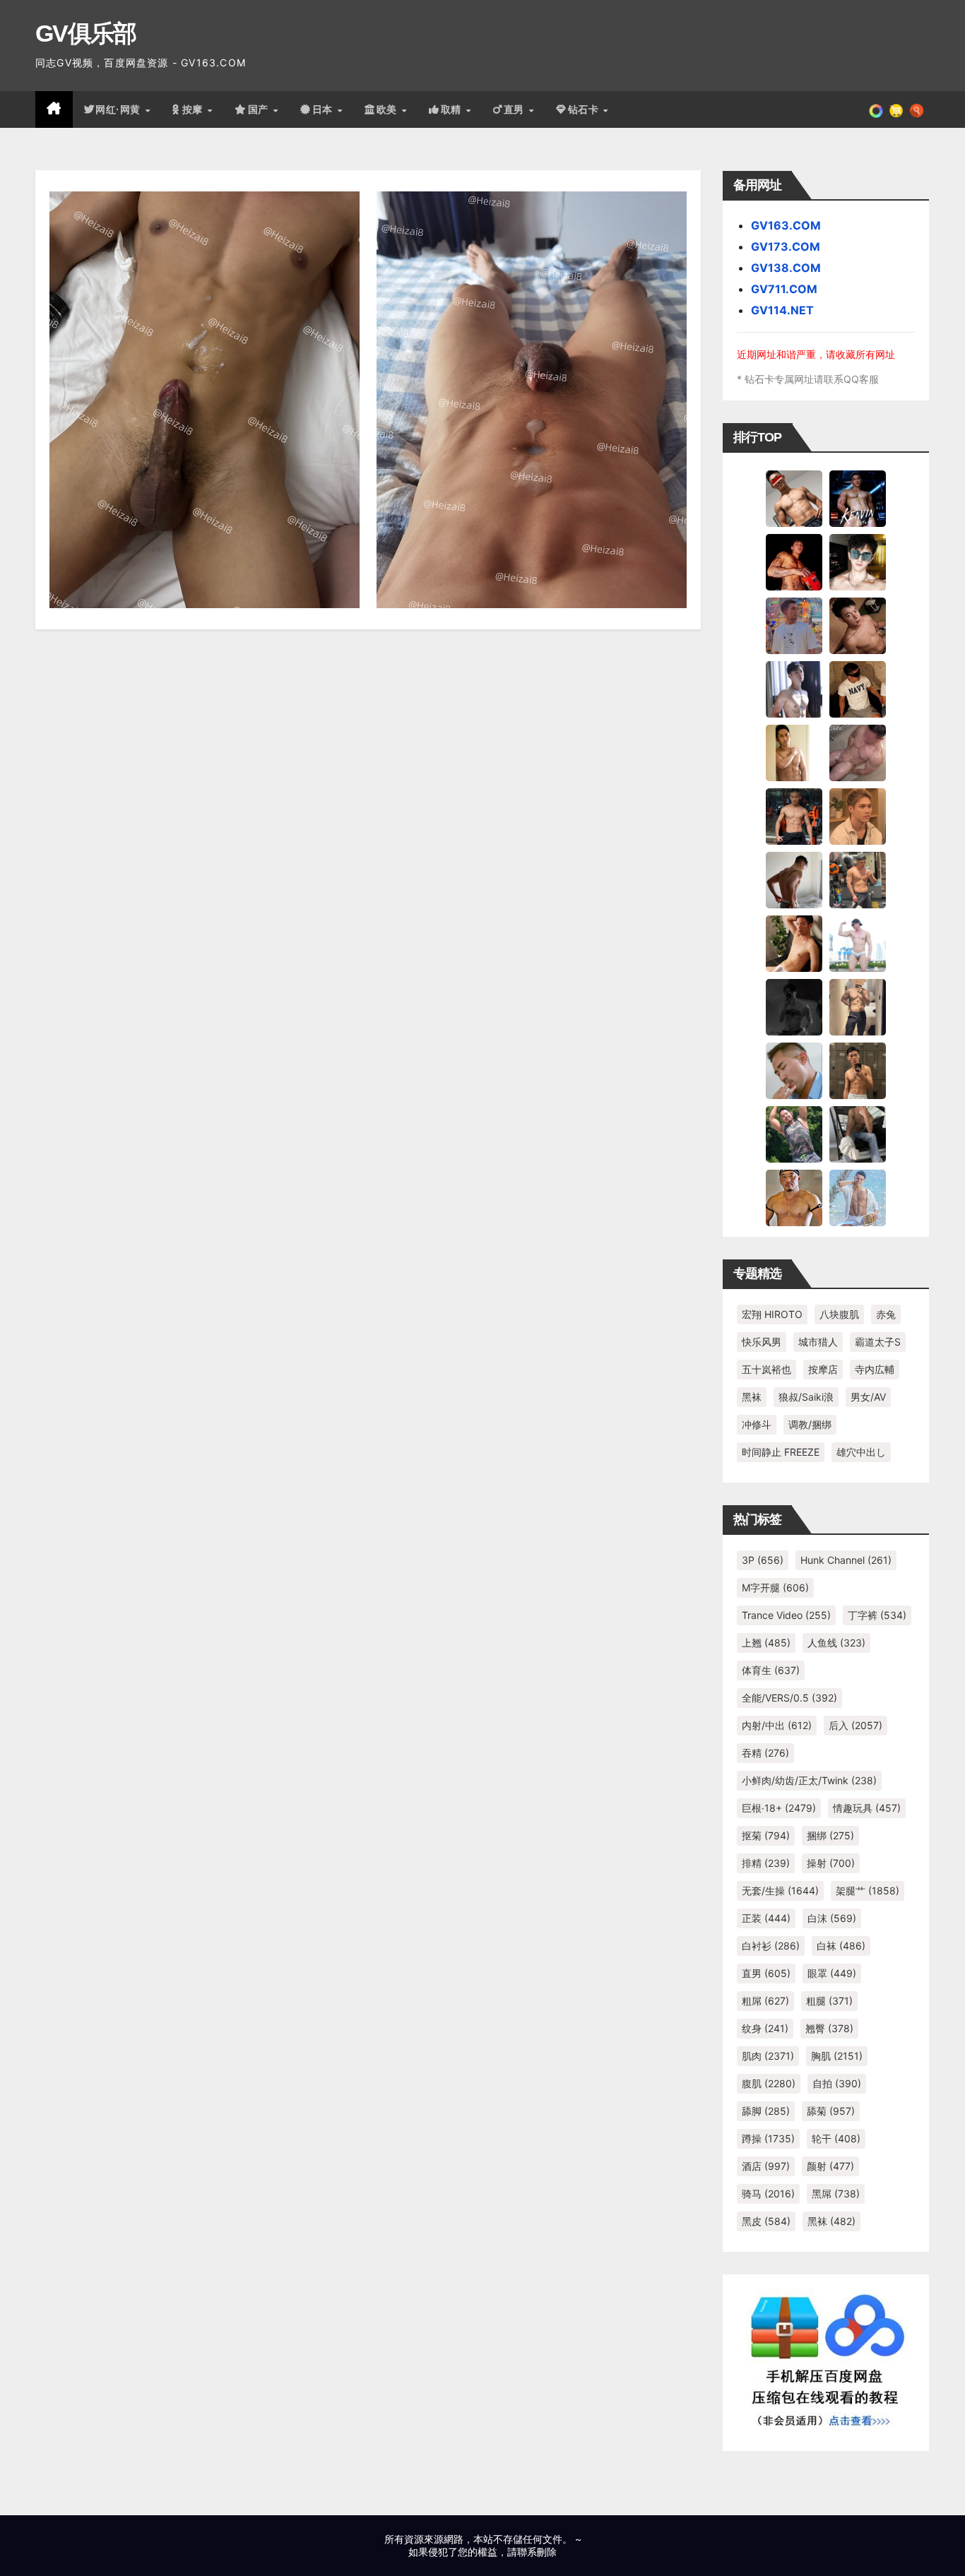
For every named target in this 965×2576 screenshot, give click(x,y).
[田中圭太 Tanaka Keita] (794, 943)
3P (763, 1560)
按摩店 (823, 1369)
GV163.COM (786, 225)
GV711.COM (784, 289)
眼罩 (832, 1973)
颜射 (830, 2166)
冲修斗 (757, 1424)
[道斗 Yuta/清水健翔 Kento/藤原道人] (858, 816)
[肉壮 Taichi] (794, 1134)
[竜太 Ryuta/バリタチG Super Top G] (858, 689)
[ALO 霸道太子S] (794, 879)
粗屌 (765, 2001)
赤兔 (886, 1314)
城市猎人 (818, 1342)
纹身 (765, 2028)
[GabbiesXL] (794, 1070)
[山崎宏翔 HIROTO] (794, 498)
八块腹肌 (839, 1314)
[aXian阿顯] (858, 1070)
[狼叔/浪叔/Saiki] (858, 562)
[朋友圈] (876, 109)
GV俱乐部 (86, 33)
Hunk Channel (846, 1560)
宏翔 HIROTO (772, 1314)
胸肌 (837, 2056)
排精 (766, 1863)
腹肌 (769, 2083)
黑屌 (836, 2194)
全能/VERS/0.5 (789, 1698)
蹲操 (768, 2138)
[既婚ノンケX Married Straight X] (858, 752)
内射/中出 (777, 1725)
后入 (856, 1725)
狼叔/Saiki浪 (806, 1397)
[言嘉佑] (794, 689)
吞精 (765, 1753)
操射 (831, 1863)
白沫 (832, 1918)
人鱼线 (836, 1643)
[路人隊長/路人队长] (858, 1007)
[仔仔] (794, 1007)
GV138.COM (786, 268)
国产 (260, 109)
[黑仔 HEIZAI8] (858, 879)
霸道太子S (878, 1342)
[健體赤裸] (858, 943)
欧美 (389, 109)
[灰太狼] (858, 1134)
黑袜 (752, 1397)
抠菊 (766, 1835)
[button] (917, 109)
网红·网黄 (119, 109)
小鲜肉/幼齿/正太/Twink (809, 1780)
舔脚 (766, 2111)
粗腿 (829, 2001)
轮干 (836, 2138)
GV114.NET (782, 310)
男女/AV (868, 1397)
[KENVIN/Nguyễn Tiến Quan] (858, 498)
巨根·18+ (779, 1808)
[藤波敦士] (858, 1197)
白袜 (841, 1946)
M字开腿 (775, 1587)
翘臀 (829, 2028)
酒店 (766, 2166)
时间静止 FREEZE (781, 1452)
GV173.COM (786, 247)
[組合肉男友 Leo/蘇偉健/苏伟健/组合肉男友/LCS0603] (794, 625)
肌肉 (768, 2056)
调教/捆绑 (810, 1424)
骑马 (768, 2194)
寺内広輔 (875, 1369)
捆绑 (830, 1835)
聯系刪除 (537, 2552)
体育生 (771, 1670)
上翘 (766, 1643)
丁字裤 (877, 1615)
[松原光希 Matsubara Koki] (858, 625)
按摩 (194, 109)
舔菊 (831, 2111)
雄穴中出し (861, 1452)
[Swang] (794, 562)
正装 (766, 1918)
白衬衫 (771, 1946)
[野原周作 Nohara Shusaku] (794, 1197)
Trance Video (786, 1615)
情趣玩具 (867, 1808)
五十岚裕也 (766, 1369)
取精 (453, 109)
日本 (324, 109)
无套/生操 (780, 1891)
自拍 (837, 2083)
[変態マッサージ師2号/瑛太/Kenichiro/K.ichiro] (794, 752)
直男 (516, 109)
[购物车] (896, 109)
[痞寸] (794, 816)
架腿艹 (868, 1891)
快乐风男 (762, 1342)
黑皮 (766, 2221)
